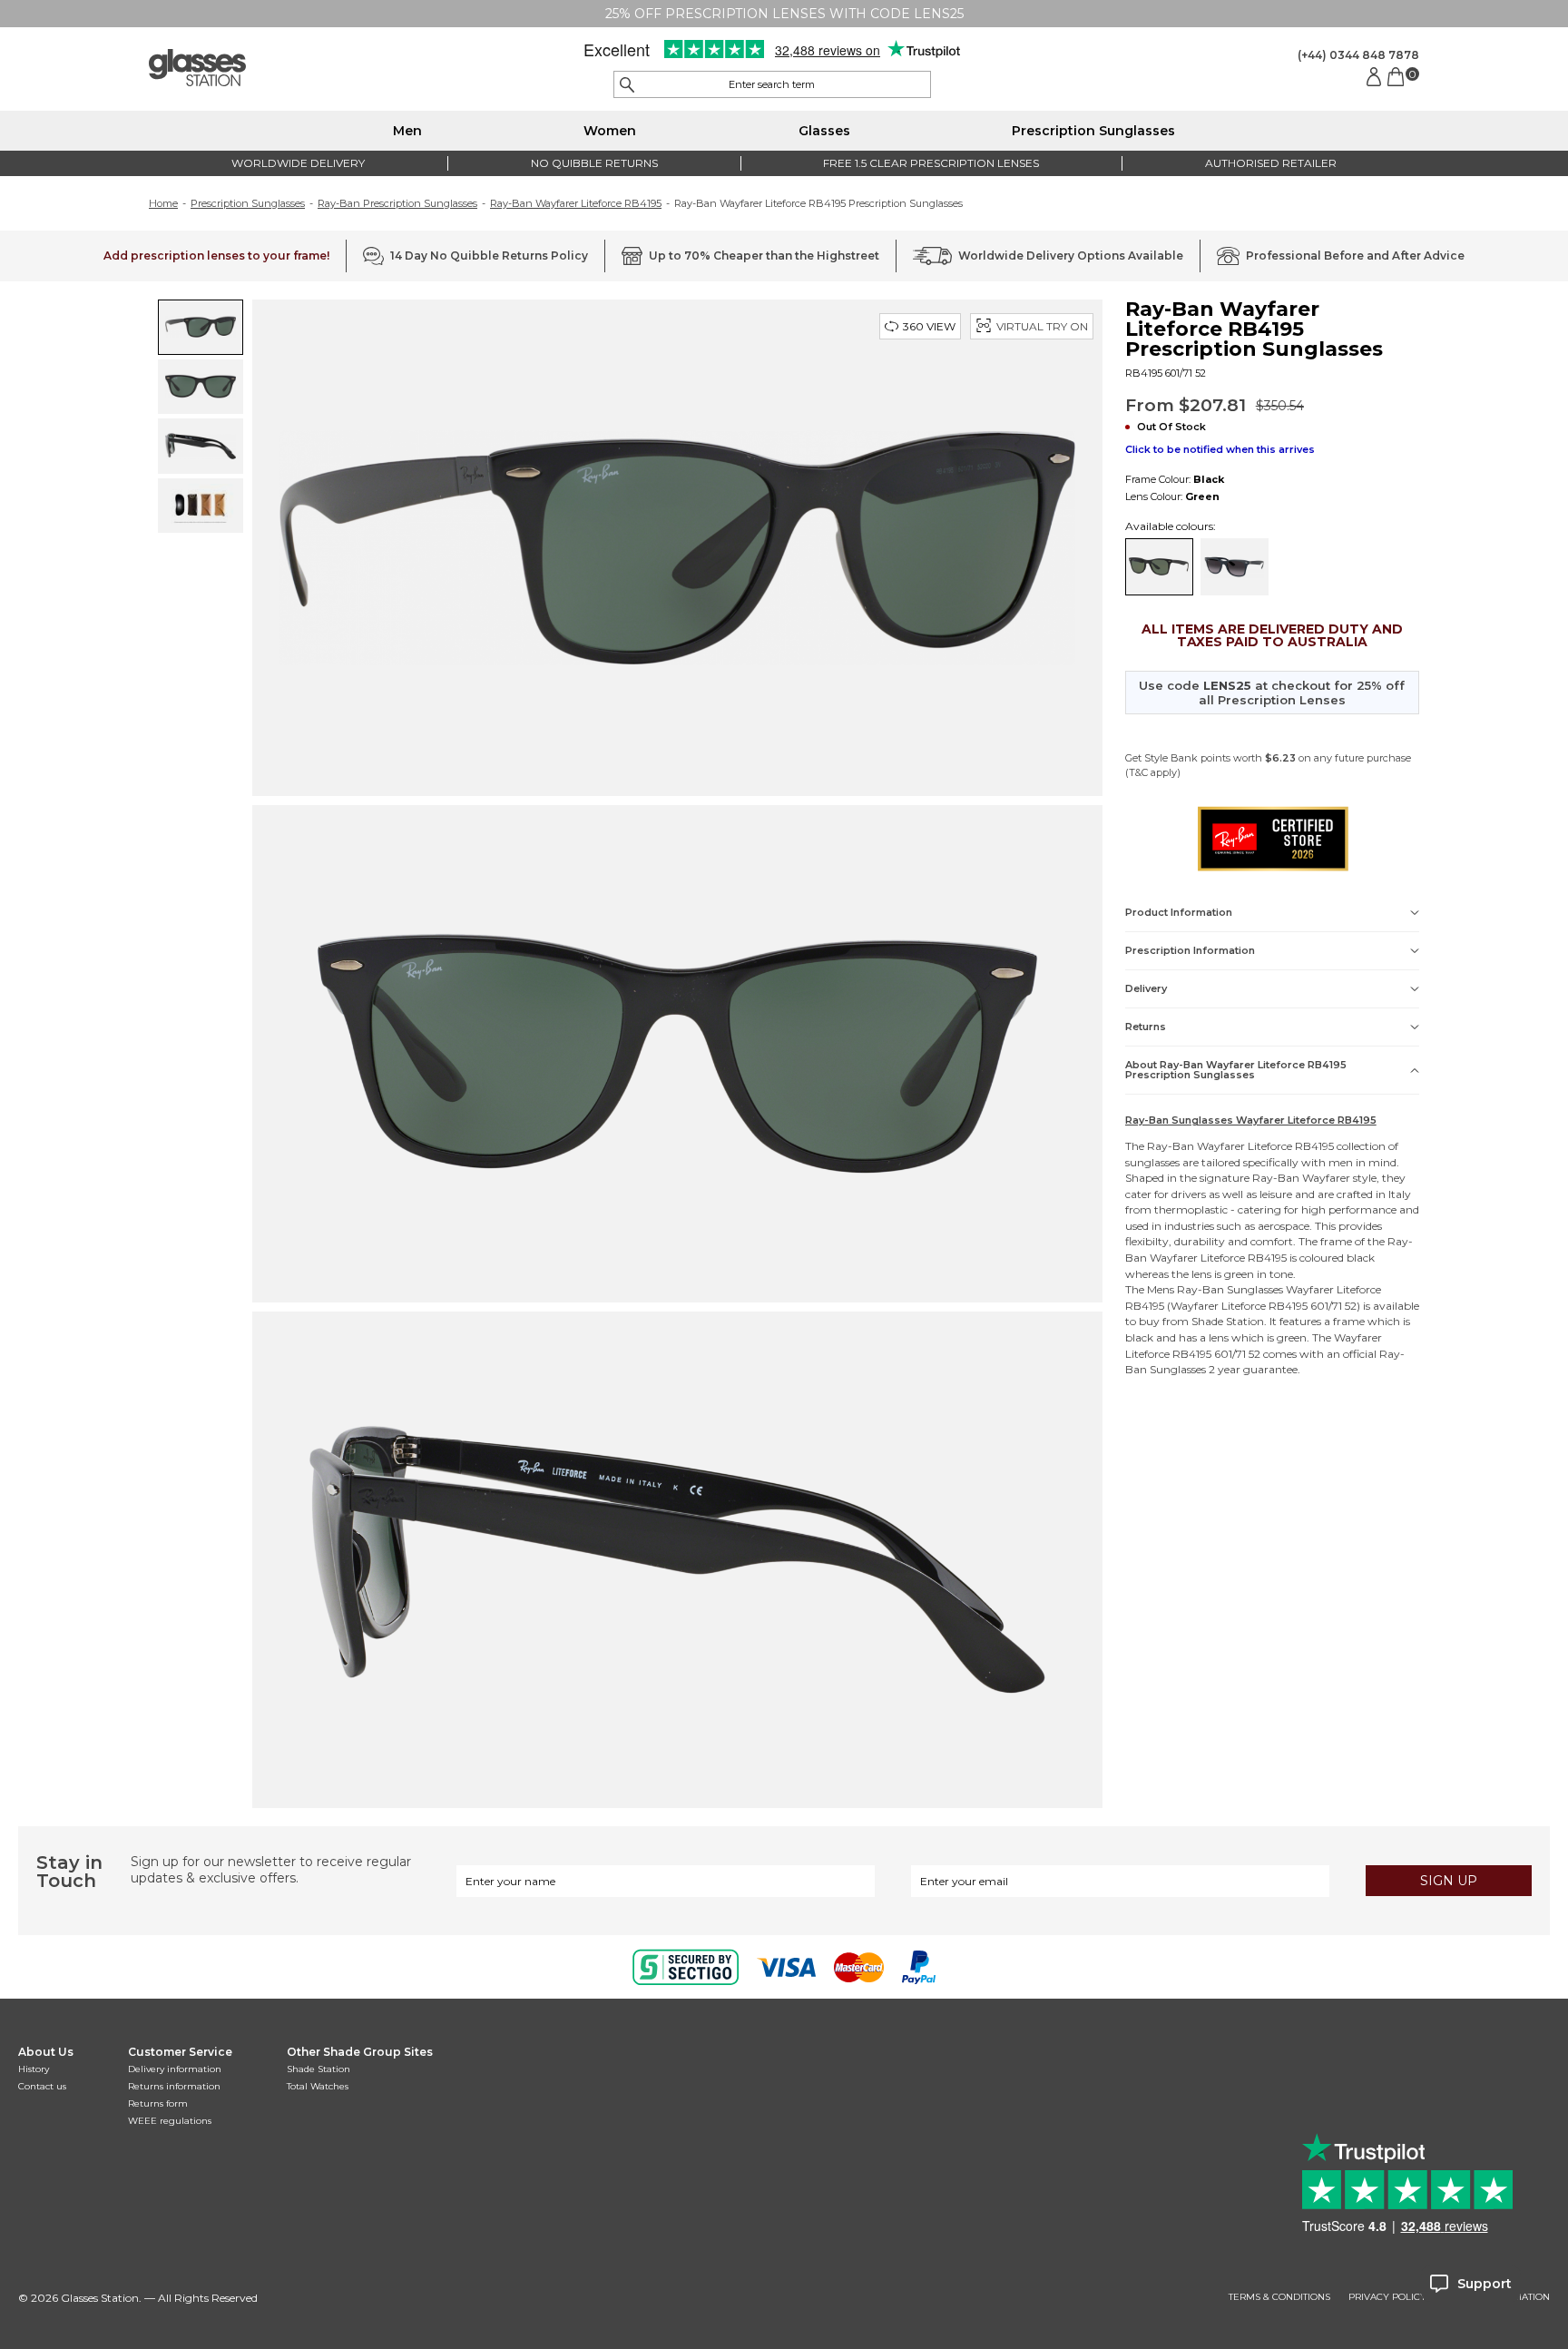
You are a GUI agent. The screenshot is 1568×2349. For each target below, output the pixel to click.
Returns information (174, 2086)
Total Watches (318, 2086)
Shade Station (318, 2069)
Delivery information (175, 2069)
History (34, 2069)
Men (407, 131)
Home (163, 203)
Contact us (42, 2086)
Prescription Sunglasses (1093, 131)
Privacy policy (1387, 2297)
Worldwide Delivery (298, 163)
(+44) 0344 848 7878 (1358, 55)
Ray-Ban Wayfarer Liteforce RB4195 (576, 203)
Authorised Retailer (1271, 163)
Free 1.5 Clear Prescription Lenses (931, 163)
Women (610, 131)
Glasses (824, 131)
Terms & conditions (1279, 2297)
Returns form (158, 2103)
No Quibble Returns (594, 163)
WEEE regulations (170, 2121)
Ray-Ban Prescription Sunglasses (397, 203)
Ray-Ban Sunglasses (1230, 1289)
